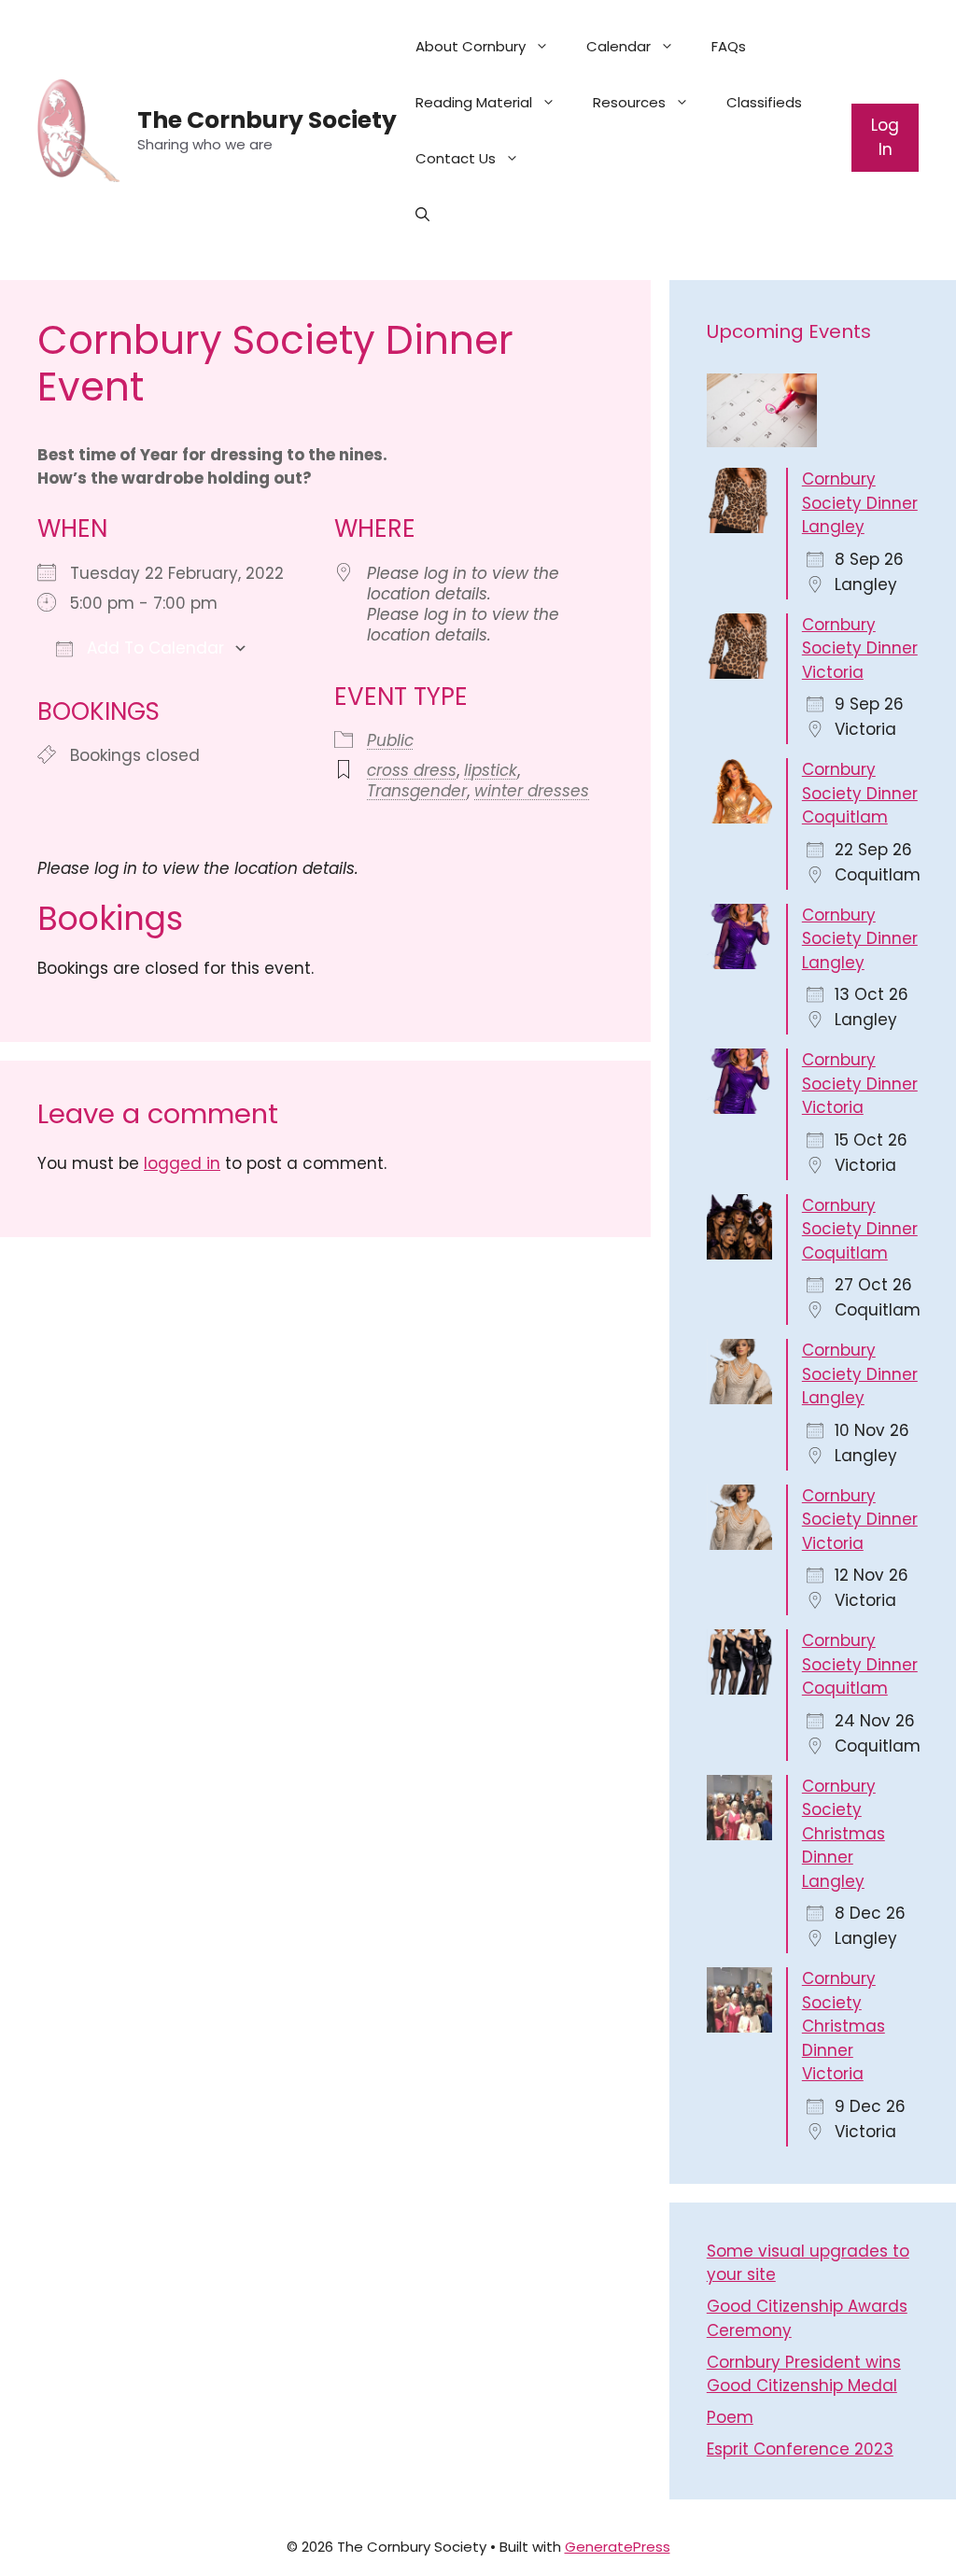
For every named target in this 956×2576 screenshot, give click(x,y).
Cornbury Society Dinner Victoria (860, 648)
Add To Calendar (153, 648)
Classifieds (764, 102)
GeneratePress (618, 2547)
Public (390, 740)
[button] (422, 215)
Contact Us (456, 158)
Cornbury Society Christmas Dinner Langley (844, 1834)
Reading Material (474, 102)
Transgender (417, 791)
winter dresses (532, 791)
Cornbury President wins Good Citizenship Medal (804, 2374)
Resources (629, 102)
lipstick (491, 770)
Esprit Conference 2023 (800, 2449)
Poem (730, 2417)
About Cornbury (471, 46)
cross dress (412, 770)
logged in (182, 1163)
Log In (885, 137)
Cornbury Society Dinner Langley (860, 503)
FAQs (729, 46)
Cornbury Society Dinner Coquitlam (860, 793)
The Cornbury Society (267, 120)
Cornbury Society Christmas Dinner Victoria (844, 2026)
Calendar (619, 46)
